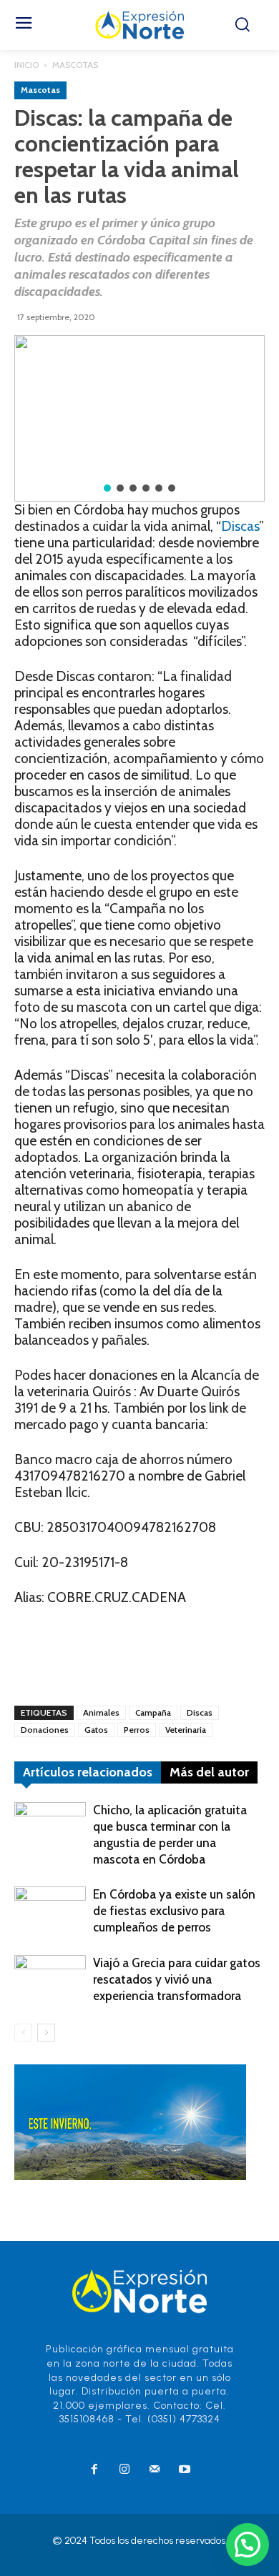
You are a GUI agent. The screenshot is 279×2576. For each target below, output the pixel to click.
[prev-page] (23, 2033)
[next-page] (46, 2033)
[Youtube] (185, 2470)
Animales (101, 1712)
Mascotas (75, 65)
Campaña (153, 1712)
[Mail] (155, 2470)
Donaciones (45, 1730)
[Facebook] (94, 2470)
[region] (139, 418)
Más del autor (209, 1772)
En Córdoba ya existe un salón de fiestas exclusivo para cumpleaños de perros (174, 1911)
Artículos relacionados (88, 1772)
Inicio (26, 65)
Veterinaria (186, 1730)
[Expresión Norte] (140, 25)
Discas (240, 526)
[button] (107, 488)
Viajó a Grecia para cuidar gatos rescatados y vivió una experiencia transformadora (177, 1979)
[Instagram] (124, 2470)
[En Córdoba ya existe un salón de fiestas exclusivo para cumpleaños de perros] (50, 1911)
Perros (137, 1730)
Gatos (96, 1730)
